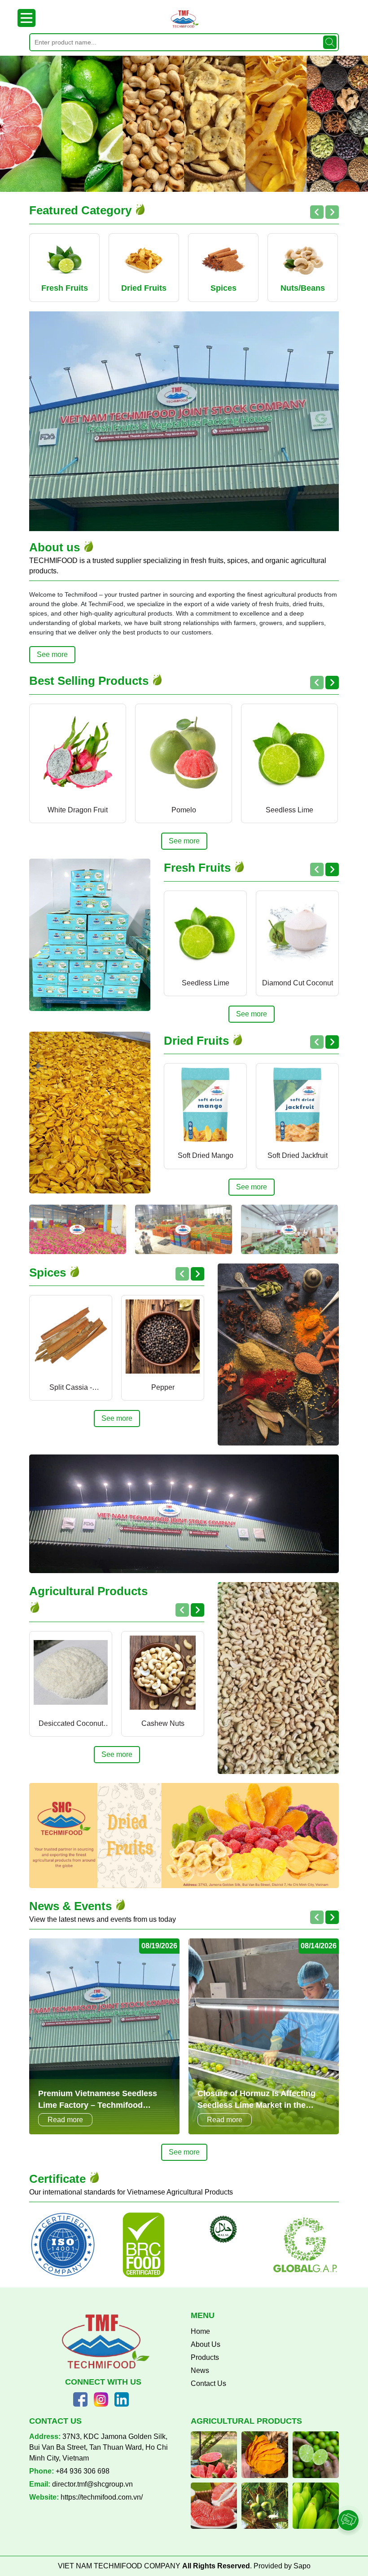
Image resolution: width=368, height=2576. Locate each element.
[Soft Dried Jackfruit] (297, 1105)
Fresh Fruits (199, 868)
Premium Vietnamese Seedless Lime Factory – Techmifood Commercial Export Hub (98, 2100)
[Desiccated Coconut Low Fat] (71, 1673)
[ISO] (63, 2245)
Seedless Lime (289, 810)
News (200, 2370)
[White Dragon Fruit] (78, 752)
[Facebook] (80, 2399)
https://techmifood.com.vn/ (102, 2497)
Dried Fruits (198, 1041)
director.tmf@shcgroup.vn (92, 2484)
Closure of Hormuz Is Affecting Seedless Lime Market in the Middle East (256, 2100)
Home (200, 2331)
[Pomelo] (184, 752)
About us (56, 547)
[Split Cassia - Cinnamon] (71, 1337)
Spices (49, 1272)
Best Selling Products (90, 681)
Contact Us (208, 2383)
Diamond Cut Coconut (298, 983)
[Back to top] (349, 2495)
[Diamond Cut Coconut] (297, 932)
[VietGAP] (224, 2230)
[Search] (330, 42)
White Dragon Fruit (78, 810)
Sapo (302, 2566)
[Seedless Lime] (289, 752)
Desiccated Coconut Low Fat (71, 1724)
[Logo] (184, 19)
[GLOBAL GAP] (305, 2245)
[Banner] (78, 1229)
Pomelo (184, 810)
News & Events (72, 1906)
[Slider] (184, 124)
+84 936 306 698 (83, 2471)
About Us (206, 2344)
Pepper (163, 1387)
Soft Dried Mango (206, 1155)
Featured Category (82, 210)
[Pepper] (163, 1337)
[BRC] (144, 2245)
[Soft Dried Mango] (205, 1105)
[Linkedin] (122, 2399)
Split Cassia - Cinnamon (71, 1388)
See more (52, 654)
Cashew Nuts (163, 1723)
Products (205, 2357)
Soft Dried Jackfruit (298, 1155)
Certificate (59, 2179)
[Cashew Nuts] (163, 1673)
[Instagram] (101, 2399)
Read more (65, 2120)
